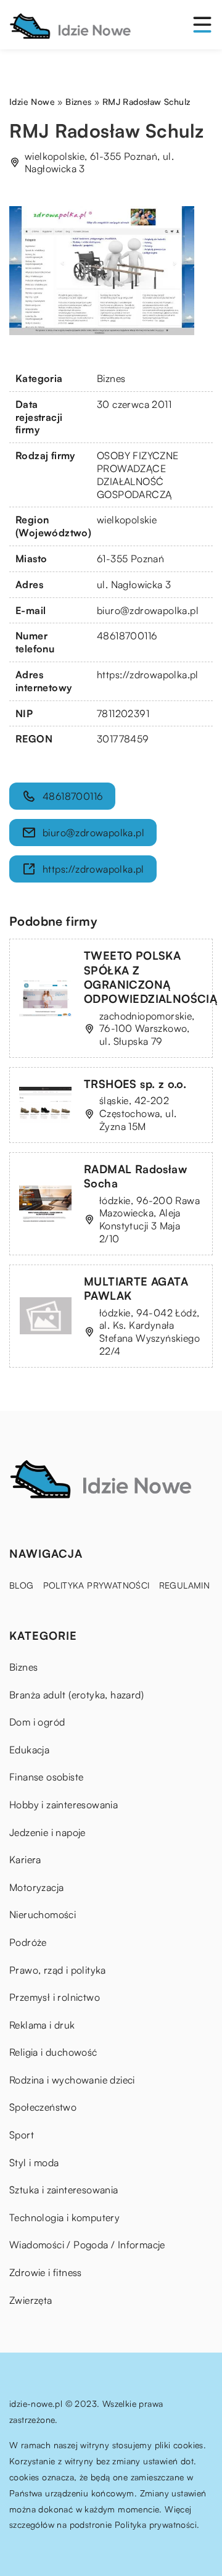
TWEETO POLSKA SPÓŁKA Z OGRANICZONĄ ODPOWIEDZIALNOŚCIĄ (150, 977)
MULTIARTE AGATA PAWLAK (136, 1288)
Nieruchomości (43, 1914)
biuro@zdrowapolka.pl (148, 610)
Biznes (111, 378)
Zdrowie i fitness (46, 2272)
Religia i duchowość (53, 2052)
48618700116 (127, 636)
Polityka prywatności (97, 1585)
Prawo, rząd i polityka (58, 1970)
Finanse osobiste (46, 1777)
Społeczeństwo (43, 2107)
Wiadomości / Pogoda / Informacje (87, 2245)
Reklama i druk (42, 2025)
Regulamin (185, 1585)
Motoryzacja (36, 1887)
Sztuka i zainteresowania (64, 2190)
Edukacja (29, 1750)
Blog (22, 1585)
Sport (22, 2135)
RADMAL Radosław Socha (135, 1176)
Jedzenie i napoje (47, 1832)
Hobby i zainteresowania (64, 1805)
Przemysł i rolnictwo (55, 1997)
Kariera (25, 1859)
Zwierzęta (31, 2300)
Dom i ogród (37, 1722)
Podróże (28, 1942)
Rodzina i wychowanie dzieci (72, 2080)
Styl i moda (34, 2163)
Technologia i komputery (64, 2217)
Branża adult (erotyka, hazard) (76, 1695)
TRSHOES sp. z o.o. (135, 1084)
